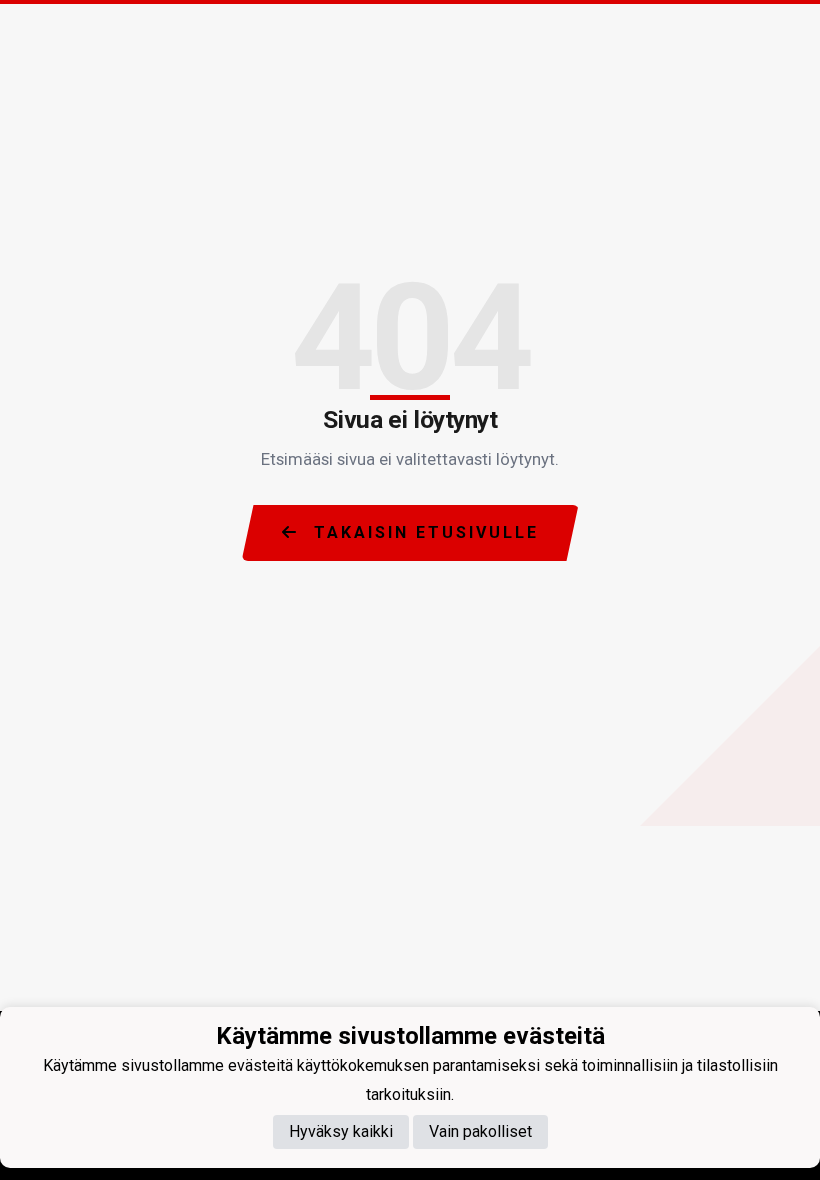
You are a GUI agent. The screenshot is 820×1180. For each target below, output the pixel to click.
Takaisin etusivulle (423, 532)
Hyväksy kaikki (341, 1131)
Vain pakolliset (480, 1131)
